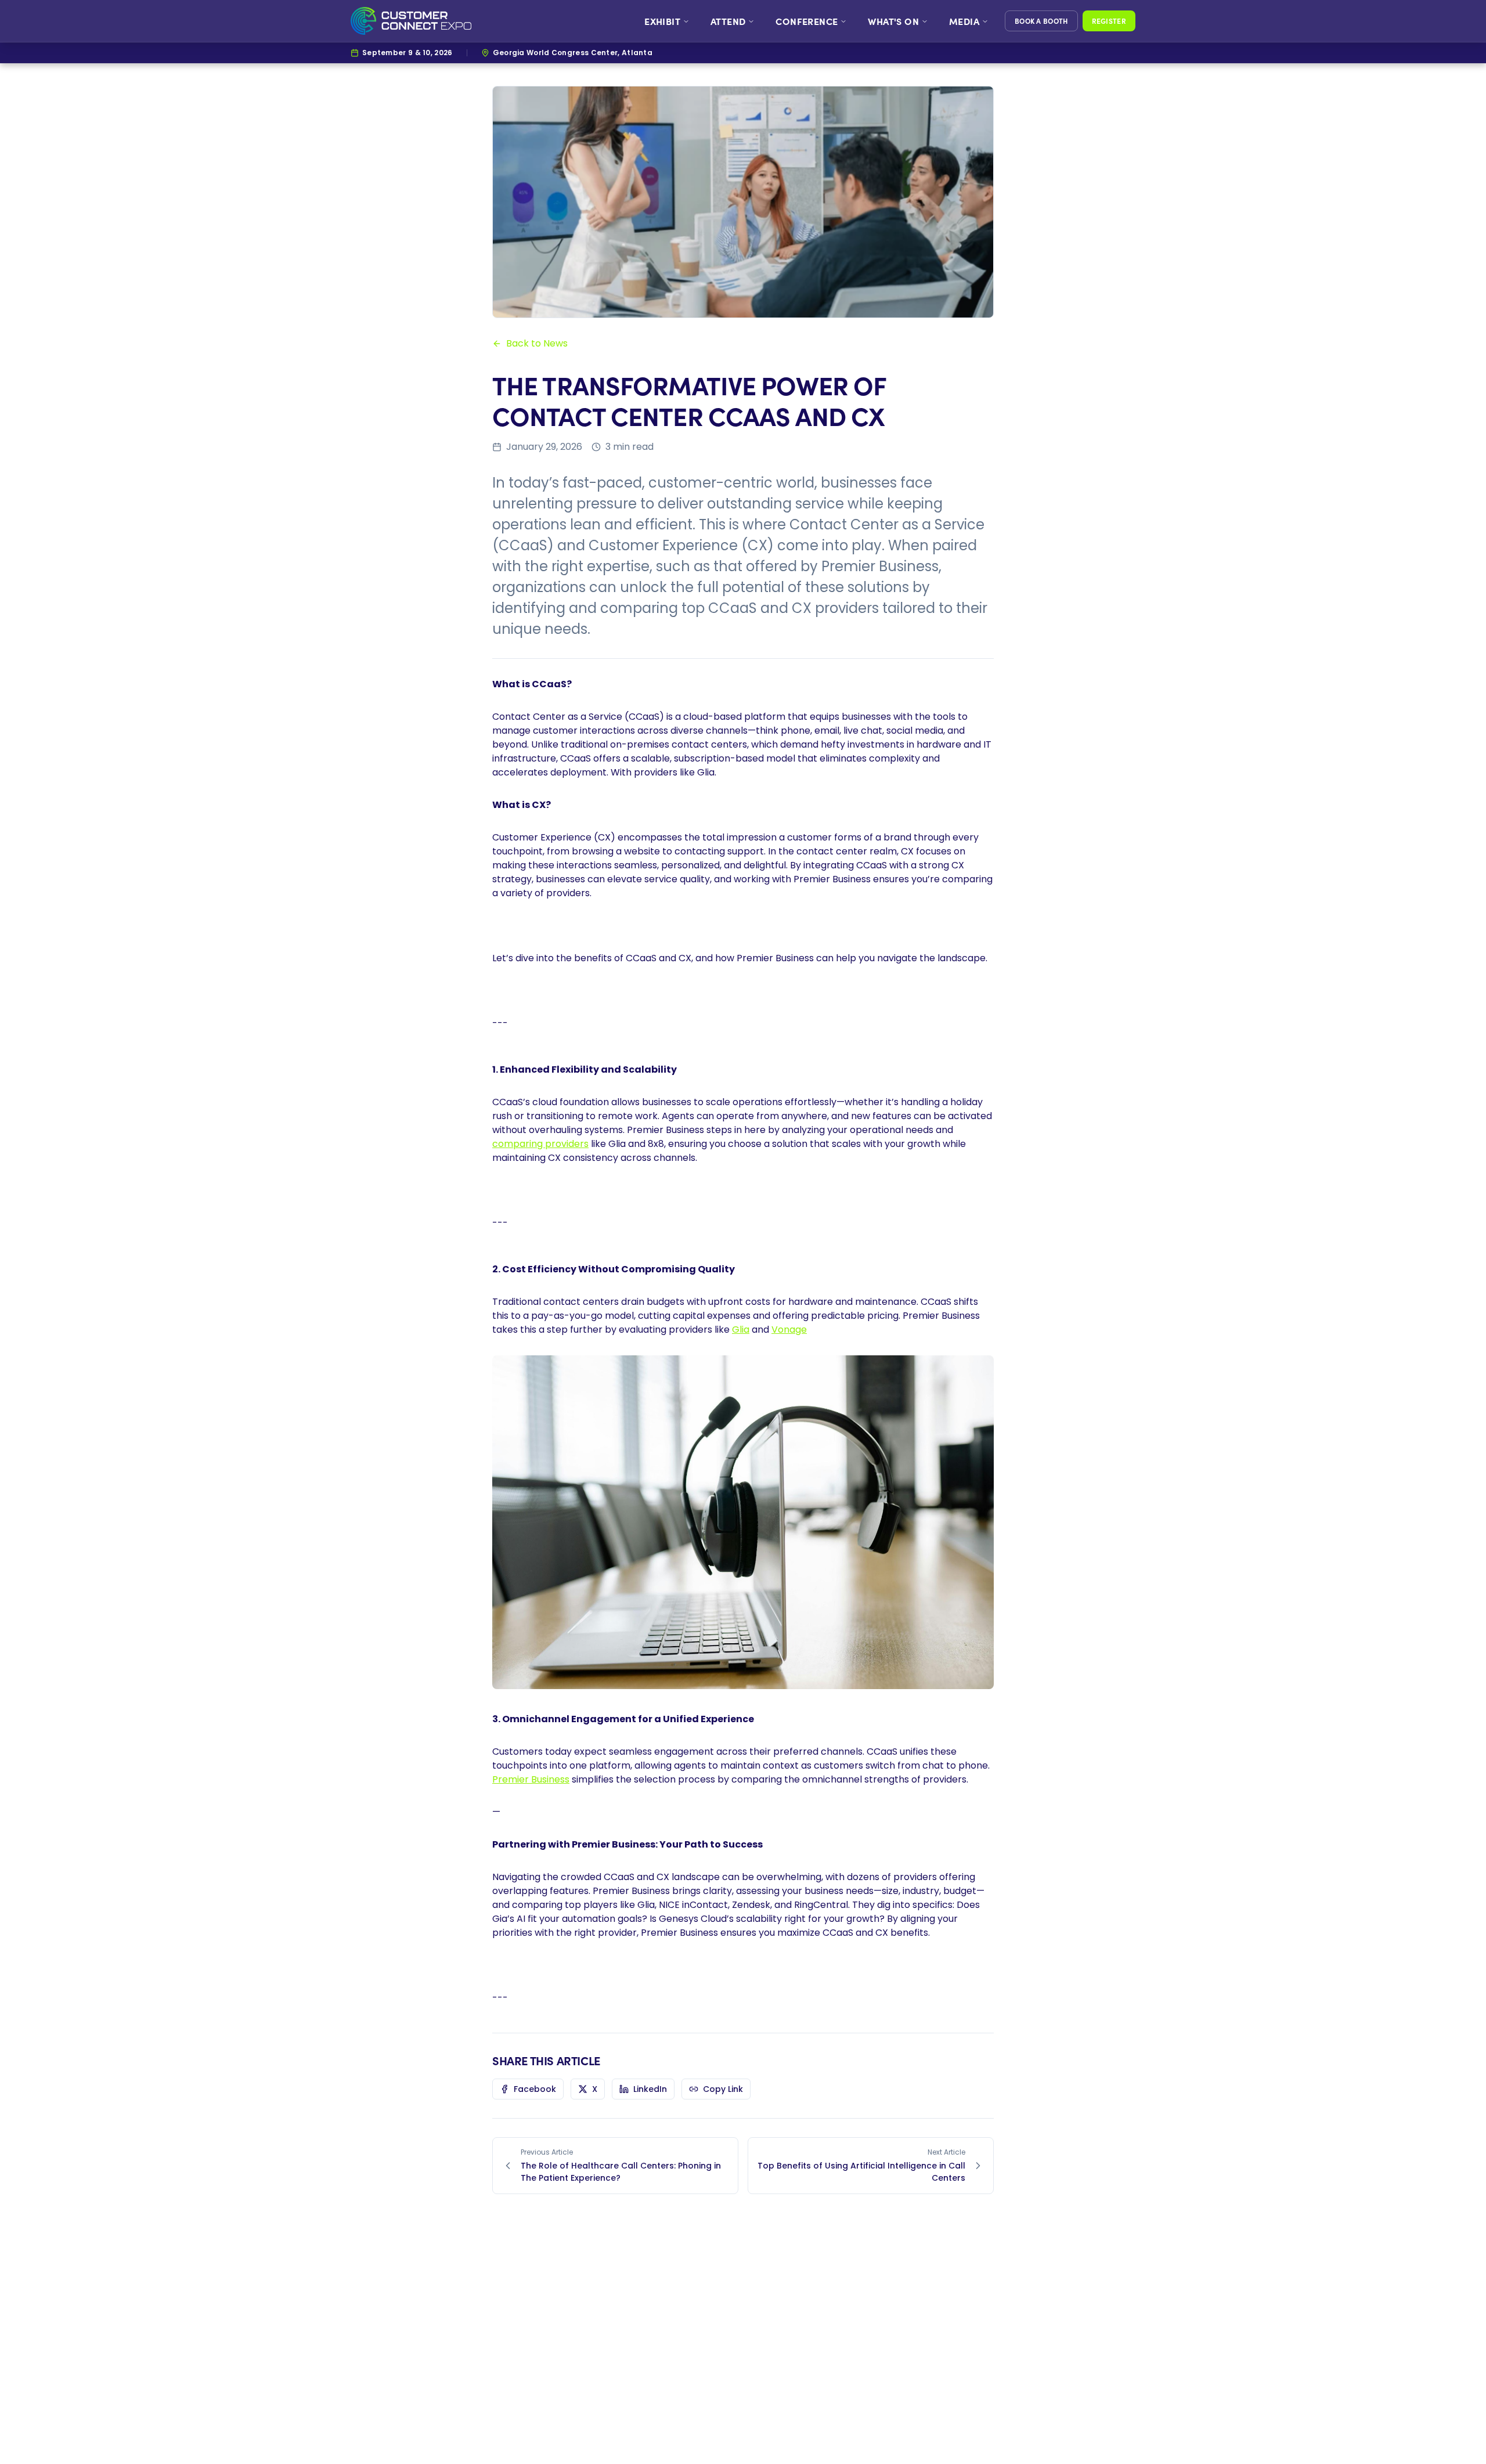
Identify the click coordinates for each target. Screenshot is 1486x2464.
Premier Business (531, 1779)
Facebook (535, 2089)
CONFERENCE (807, 21)
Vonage (789, 1330)
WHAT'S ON (893, 21)
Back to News (537, 343)
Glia (741, 1330)
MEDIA (964, 21)
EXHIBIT (662, 21)
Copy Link (723, 2089)
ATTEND (728, 21)
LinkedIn (650, 2089)
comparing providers (540, 1144)
